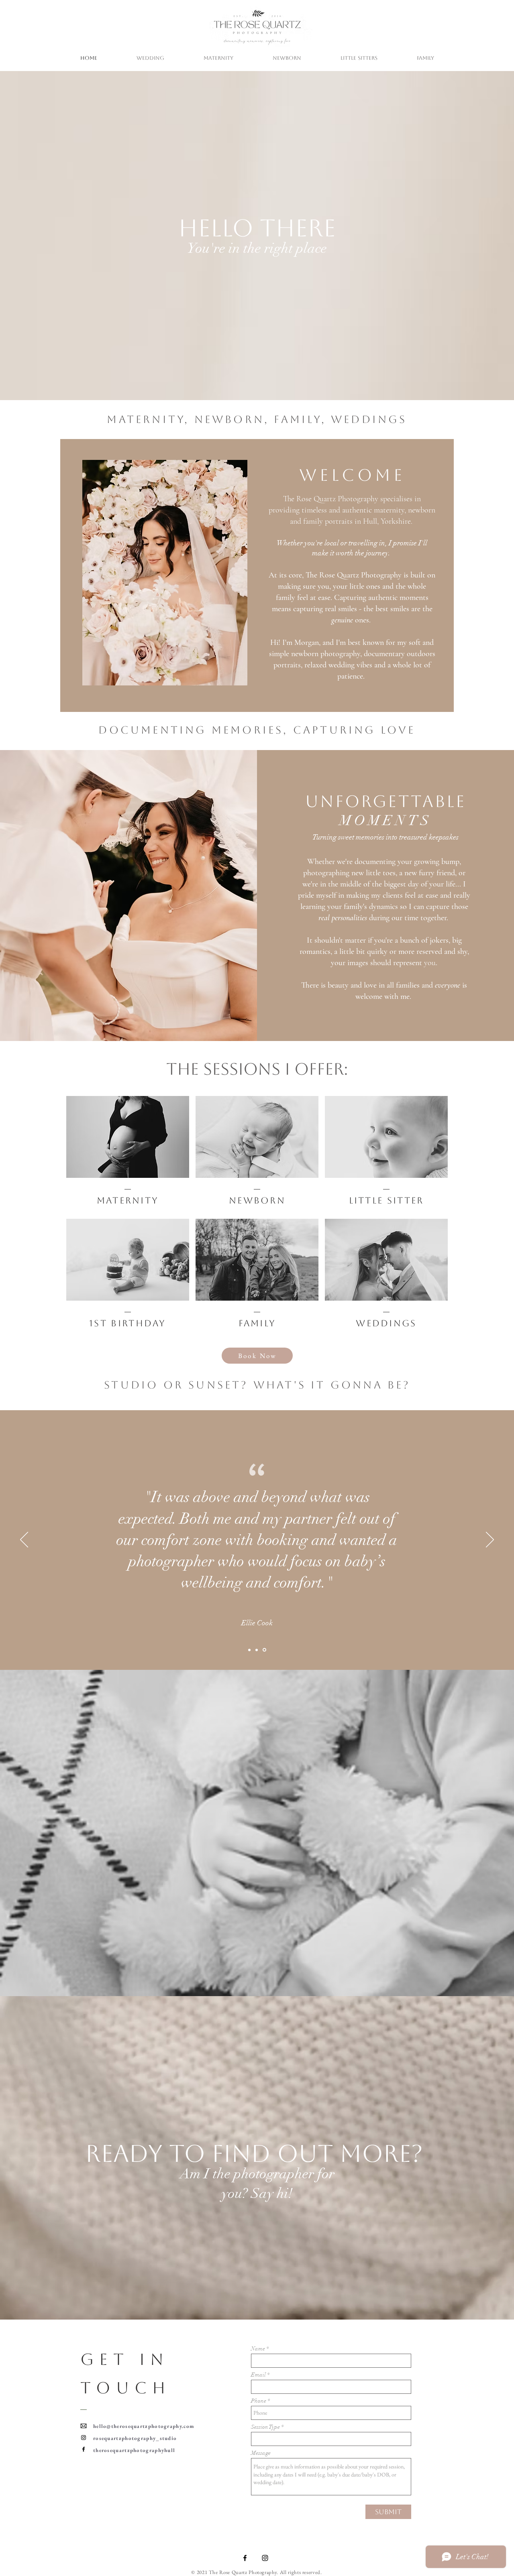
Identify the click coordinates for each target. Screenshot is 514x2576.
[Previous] (24, 1540)
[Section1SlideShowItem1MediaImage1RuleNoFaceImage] (257, 1650)
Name (258, 2349)
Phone (259, 2401)
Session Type (265, 2427)
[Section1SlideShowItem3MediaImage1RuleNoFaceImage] (249, 1650)
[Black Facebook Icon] (245, 2558)
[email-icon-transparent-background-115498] (84, 2426)
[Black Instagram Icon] (265, 2558)
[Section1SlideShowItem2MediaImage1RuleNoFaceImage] (264, 1650)
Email (258, 2375)
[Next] (490, 1540)
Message (261, 2453)
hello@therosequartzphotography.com (144, 2426)
